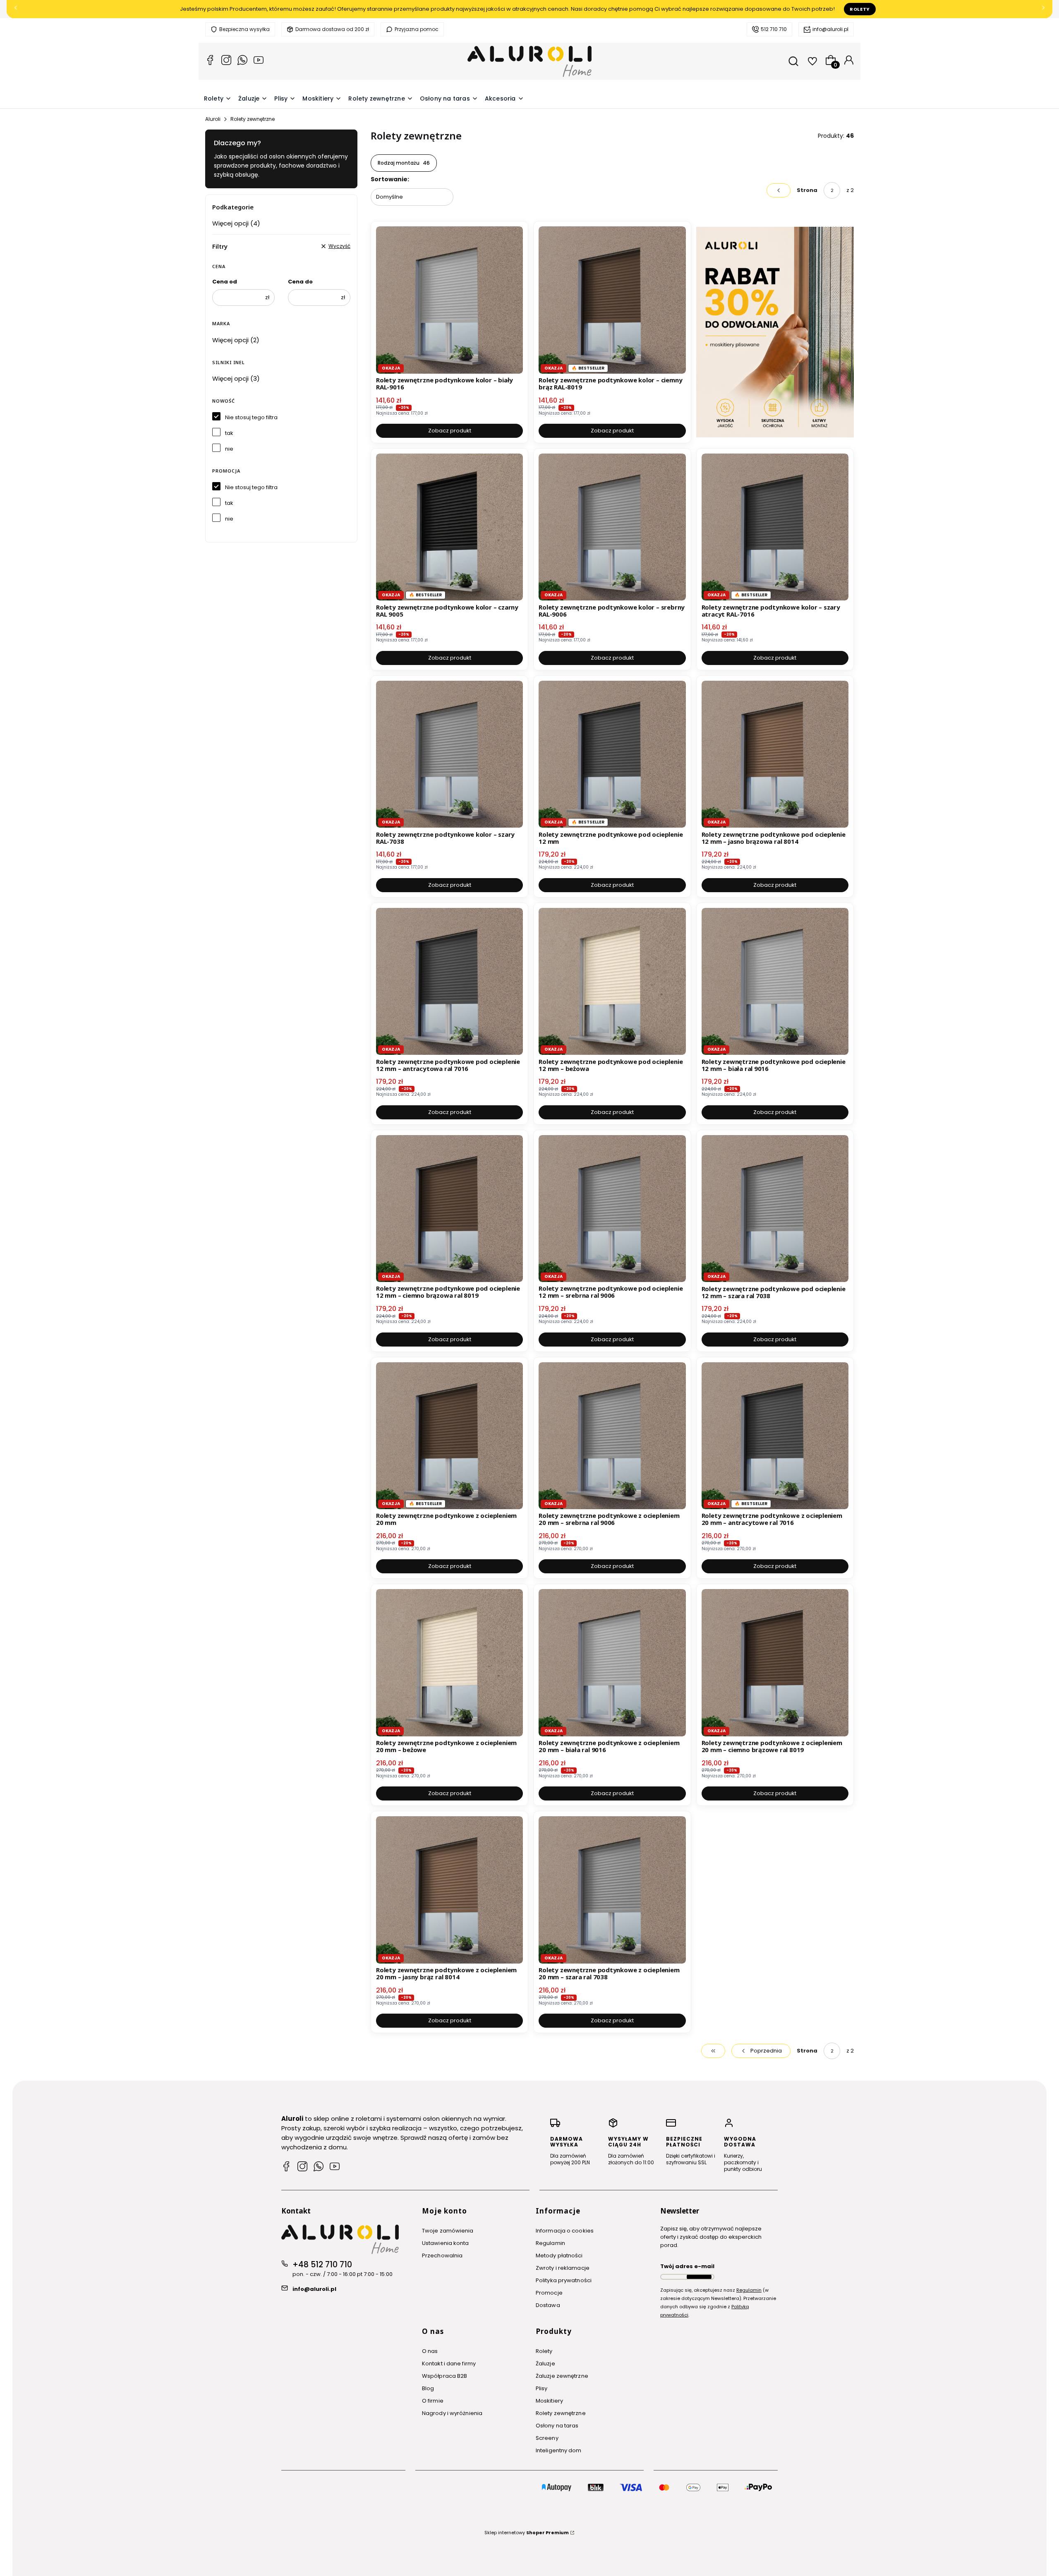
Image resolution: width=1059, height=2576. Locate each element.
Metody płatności (559, 2256)
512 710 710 (774, 29)
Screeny (547, 2438)
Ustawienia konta (446, 2243)
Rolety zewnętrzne (561, 2413)
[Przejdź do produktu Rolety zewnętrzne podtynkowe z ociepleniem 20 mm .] (449, 1436)
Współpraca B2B (444, 2376)
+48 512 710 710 (322, 2265)
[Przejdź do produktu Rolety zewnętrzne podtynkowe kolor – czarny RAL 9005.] (449, 527)
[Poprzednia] (16, 9)
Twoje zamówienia (448, 2231)
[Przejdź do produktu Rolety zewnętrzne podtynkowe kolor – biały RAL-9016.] (449, 300)
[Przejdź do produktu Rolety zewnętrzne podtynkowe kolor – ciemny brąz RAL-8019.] (612, 300)
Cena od (225, 282)
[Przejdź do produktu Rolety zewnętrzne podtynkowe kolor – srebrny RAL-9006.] (612, 527)
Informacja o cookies (565, 2231)
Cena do (300, 282)
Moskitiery (549, 2401)
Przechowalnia (442, 2256)
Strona (807, 190)
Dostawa (548, 2305)
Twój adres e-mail (687, 2266)
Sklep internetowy (527, 2533)
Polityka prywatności (564, 2280)
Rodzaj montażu (404, 163)
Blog (428, 2388)
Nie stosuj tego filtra (251, 417)
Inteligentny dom (559, 2450)
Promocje (549, 2293)
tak (229, 433)
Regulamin (550, 2243)
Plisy (542, 2388)
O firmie (433, 2401)
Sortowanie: (390, 179)
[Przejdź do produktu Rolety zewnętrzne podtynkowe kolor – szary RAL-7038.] (449, 754)
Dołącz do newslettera (699, 2277)
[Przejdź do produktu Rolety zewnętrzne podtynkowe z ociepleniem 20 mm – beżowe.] (449, 1663)
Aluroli (213, 119)
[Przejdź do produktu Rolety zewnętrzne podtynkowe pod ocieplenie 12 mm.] (612, 754)
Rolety (860, 9)
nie (229, 449)
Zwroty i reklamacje (563, 2268)
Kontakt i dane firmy (449, 2364)
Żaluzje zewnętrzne (562, 2376)
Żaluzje (545, 2364)
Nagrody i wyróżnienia (452, 2413)
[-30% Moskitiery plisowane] (775, 332)
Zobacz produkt (450, 431)
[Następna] (1043, 9)
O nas (430, 2351)
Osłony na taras (557, 2426)
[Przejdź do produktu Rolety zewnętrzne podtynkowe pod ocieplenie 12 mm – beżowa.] (612, 981)
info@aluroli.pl (830, 29)
